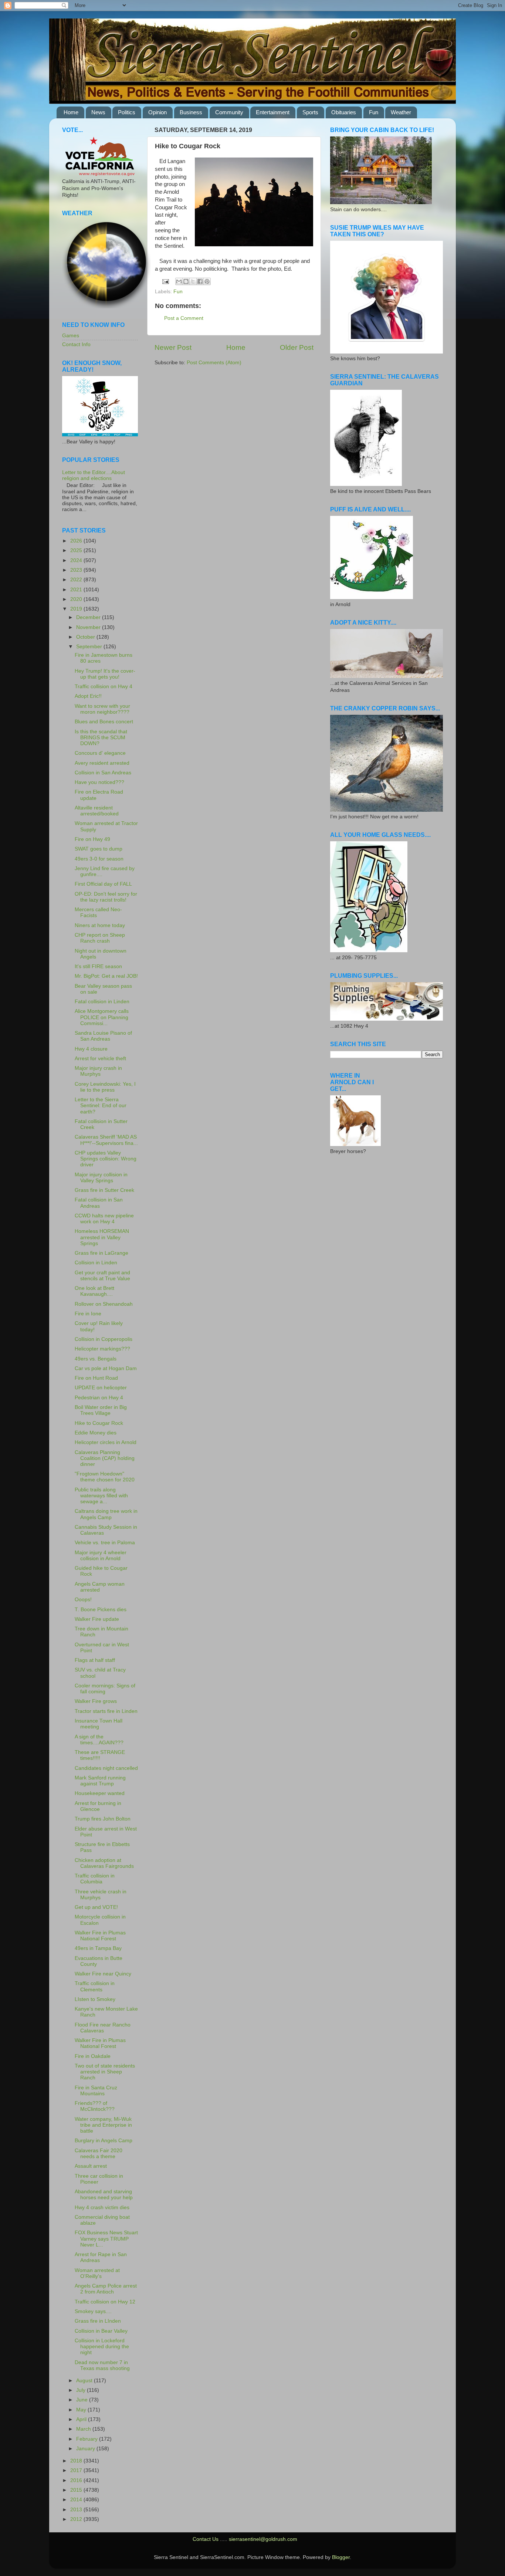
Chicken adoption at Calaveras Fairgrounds (104, 1863)
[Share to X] (193, 281)
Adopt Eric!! (88, 696)
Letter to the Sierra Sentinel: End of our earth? (101, 1106)
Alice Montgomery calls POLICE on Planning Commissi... (102, 1017)
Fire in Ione (88, 1314)
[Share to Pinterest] (207, 281)
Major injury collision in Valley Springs (101, 1178)
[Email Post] (165, 281)
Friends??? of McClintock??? (95, 2106)
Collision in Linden (96, 1263)
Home (71, 112)
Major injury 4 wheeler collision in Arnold (101, 1556)
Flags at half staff (95, 1660)
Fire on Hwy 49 (92, 839)
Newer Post (173, 347)
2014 (77, 2500)
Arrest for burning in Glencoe (98, 1806)
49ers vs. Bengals (96, 1359)
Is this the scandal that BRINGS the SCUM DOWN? (101, 738)
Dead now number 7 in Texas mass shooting (102, 2365)
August (85, 2381)
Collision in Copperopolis (104, 1339)
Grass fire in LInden (98, 2321)
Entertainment (273, 112)
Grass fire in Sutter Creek (104, 1190)
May (82, 2410)
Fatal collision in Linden (102, 1002)
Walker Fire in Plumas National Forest (100, 1936)
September (90, 647)
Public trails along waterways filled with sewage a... (101, 1496)
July (82, 2390)
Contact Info (76, 344)
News (98, 112)
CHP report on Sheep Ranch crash (100, 938)
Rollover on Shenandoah (104, 1304)
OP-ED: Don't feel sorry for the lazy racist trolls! (106, 897)
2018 (77, 2461)
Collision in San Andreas (103, 773)
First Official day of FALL (103, 884)
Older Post (297, 347)
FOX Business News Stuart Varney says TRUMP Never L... (106, 2239)
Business (191, 112)
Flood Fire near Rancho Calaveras (103, 2028)
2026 (77, 541)
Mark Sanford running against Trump (100, 1781)
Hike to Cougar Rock (99, 1423)
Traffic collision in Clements (95, 1986)
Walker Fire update (97, 1619)
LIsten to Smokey (95, 1999)
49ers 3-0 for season (99, 859)
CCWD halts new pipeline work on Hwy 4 (104, 1219)
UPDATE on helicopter (101, 1388)
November (89, 627)
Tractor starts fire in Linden (106, 1711)
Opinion (157, 112)
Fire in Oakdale (93, 2056)
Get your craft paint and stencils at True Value (102, 1276)
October (86, 637)
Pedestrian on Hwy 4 (99, 1398)
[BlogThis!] (186, 281)
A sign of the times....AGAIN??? (99, 1740)
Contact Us (206, 2539)
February (88, 2439)
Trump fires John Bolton (103, 1819)
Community (229, 112)
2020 (77, 599)
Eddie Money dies (96, 1433)
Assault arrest (91, 2166)
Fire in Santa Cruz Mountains (96, 2091)
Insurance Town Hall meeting (99, 1724)
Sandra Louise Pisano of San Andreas (103, 1036)
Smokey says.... (93, 2311)
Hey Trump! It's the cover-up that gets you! (105, 674)
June (83, 2400)
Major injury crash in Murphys (98, 1071)
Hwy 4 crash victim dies (102, 2207)
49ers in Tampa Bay (98, 1948)
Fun (374, 112)
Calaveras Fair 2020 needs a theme (99, 2154)
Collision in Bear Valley (101, 2331)
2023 (77, 570)
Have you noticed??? (99, 782)
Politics (127, 112)
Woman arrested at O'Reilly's (97, 2273)
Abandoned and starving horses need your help (104, 2195)
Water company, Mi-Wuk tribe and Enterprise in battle (103, 2125)
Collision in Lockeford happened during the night (102, 2347)
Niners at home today (100, 925)
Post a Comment (184, 318)
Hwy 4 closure (91, 1049)
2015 (77, 2490)
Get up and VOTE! (96, 1907)
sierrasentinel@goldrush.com (263, 2539)
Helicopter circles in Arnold (106, 1442)
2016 (77, 2480)
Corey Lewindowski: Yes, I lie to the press (105, 1087)
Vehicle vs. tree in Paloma (105, 1543)
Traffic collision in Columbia (95, 1879)
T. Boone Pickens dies (101, 1610)
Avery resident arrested (102, 763)
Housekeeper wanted (100, 1793)
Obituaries (344, 112)
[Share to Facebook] (200, 281)
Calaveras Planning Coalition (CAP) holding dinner (105, 1458)
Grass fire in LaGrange (101, 1253)
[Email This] (179, 281)
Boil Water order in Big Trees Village (101, 1410)
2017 (77, 2470)
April (82, 2419)
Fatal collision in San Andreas (99, 1203)
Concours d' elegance (100, 753)
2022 (77, 580)
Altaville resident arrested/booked (97, 811)
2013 (77, 2510)
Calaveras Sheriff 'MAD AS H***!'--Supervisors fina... (106, 1140)
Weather (401, 112)
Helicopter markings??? (102, 1349)
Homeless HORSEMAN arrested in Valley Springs (102, 1237)
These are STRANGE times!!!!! (100, 1755)
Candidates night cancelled (106, 1768)
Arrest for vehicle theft (100, 1059)
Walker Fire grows (96, 1701)
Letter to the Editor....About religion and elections (94, 475)
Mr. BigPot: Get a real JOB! (106, 976)
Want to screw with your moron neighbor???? (102, 709)
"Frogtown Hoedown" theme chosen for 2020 (105, 1477)
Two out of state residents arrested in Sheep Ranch (105, 2072)
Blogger (341, 2557)
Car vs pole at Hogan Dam (106, 1368)
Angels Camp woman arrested (100, 1587)
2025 (77, 550)
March (84, 2429)
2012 (77, 2519)
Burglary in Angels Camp (104, 2141)
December (89, 617)
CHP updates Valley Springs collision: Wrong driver (106, 1159)
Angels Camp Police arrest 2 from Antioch (106, 2289)
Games (71, 336)
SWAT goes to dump (99, 849)
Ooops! (83, 1600)
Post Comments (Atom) (214, 363)
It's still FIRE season (98, 966)
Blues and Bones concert (104, 722)
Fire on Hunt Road (96, 1378)
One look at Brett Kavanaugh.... (94, 1291)
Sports (310, 112)
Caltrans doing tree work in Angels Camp (106, 1514)
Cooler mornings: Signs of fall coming (105, 1689)
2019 (77, 609)
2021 (77, 590)
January (86, 2449)
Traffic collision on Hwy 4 (104, 687)
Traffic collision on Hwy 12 (105, 2302)
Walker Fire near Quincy (103, 1974)
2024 (77, 560)
